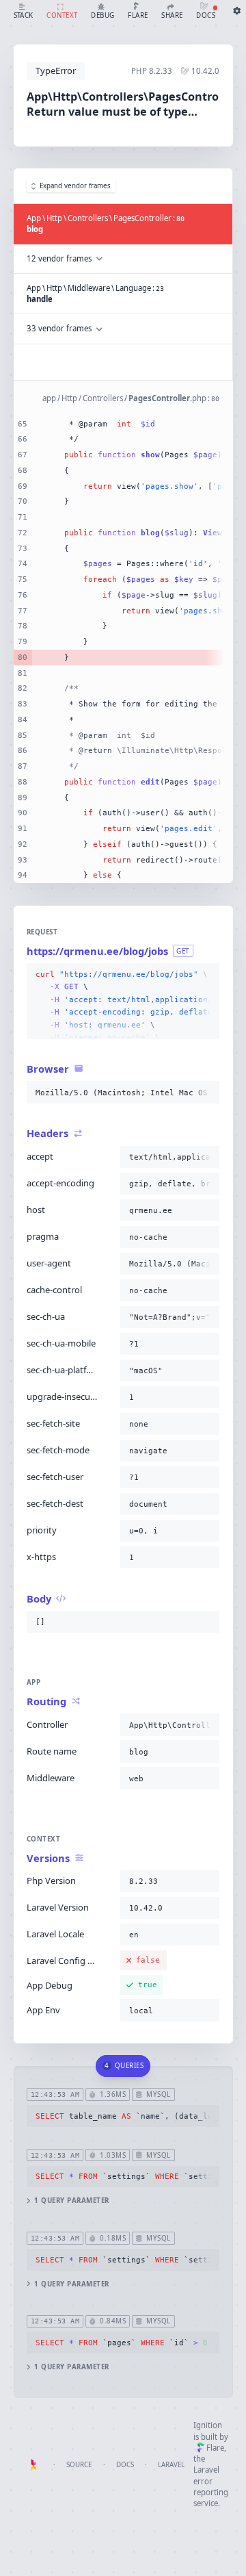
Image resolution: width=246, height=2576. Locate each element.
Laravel (171, 2465)
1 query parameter (71, 2201)
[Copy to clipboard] (206, 975)
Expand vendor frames (75, 186)
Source (79, 2465)
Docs (125, 2465)
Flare (215, 2448)
